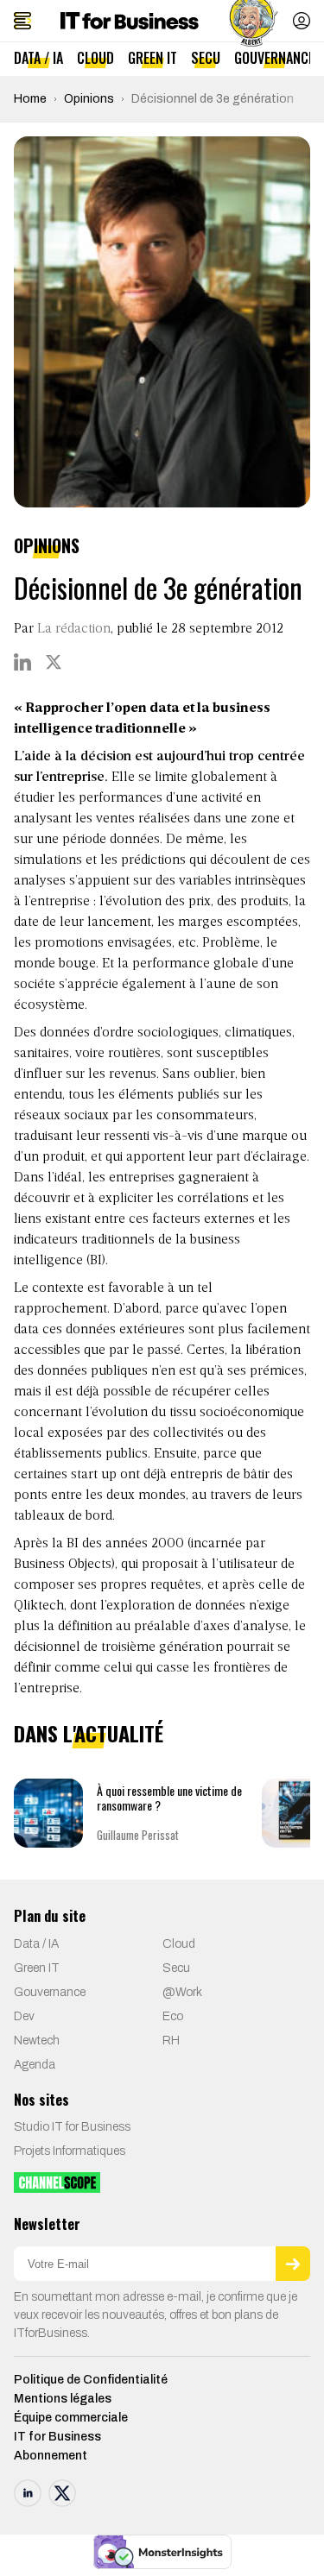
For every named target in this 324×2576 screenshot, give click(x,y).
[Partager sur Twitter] (54, 662)
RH (171, 2041)
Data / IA (38, 58)
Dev (24, 2016)
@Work (182, 1992)
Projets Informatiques (70, 2151)
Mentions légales (63, 2399)
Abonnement (51, 2456)
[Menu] (22, 21)
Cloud (95, 58)
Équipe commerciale (71, 2418)
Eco (173, 2016)
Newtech (37, 2041)
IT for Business (57, 2437)
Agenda (35, 2065)
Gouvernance (274, 58)
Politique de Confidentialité (91, 2380)
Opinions (89, 99)
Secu (206, 58)
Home (30, 99)
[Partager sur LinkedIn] (22, 662)
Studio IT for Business (72, 2127)
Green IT (152, 58)
